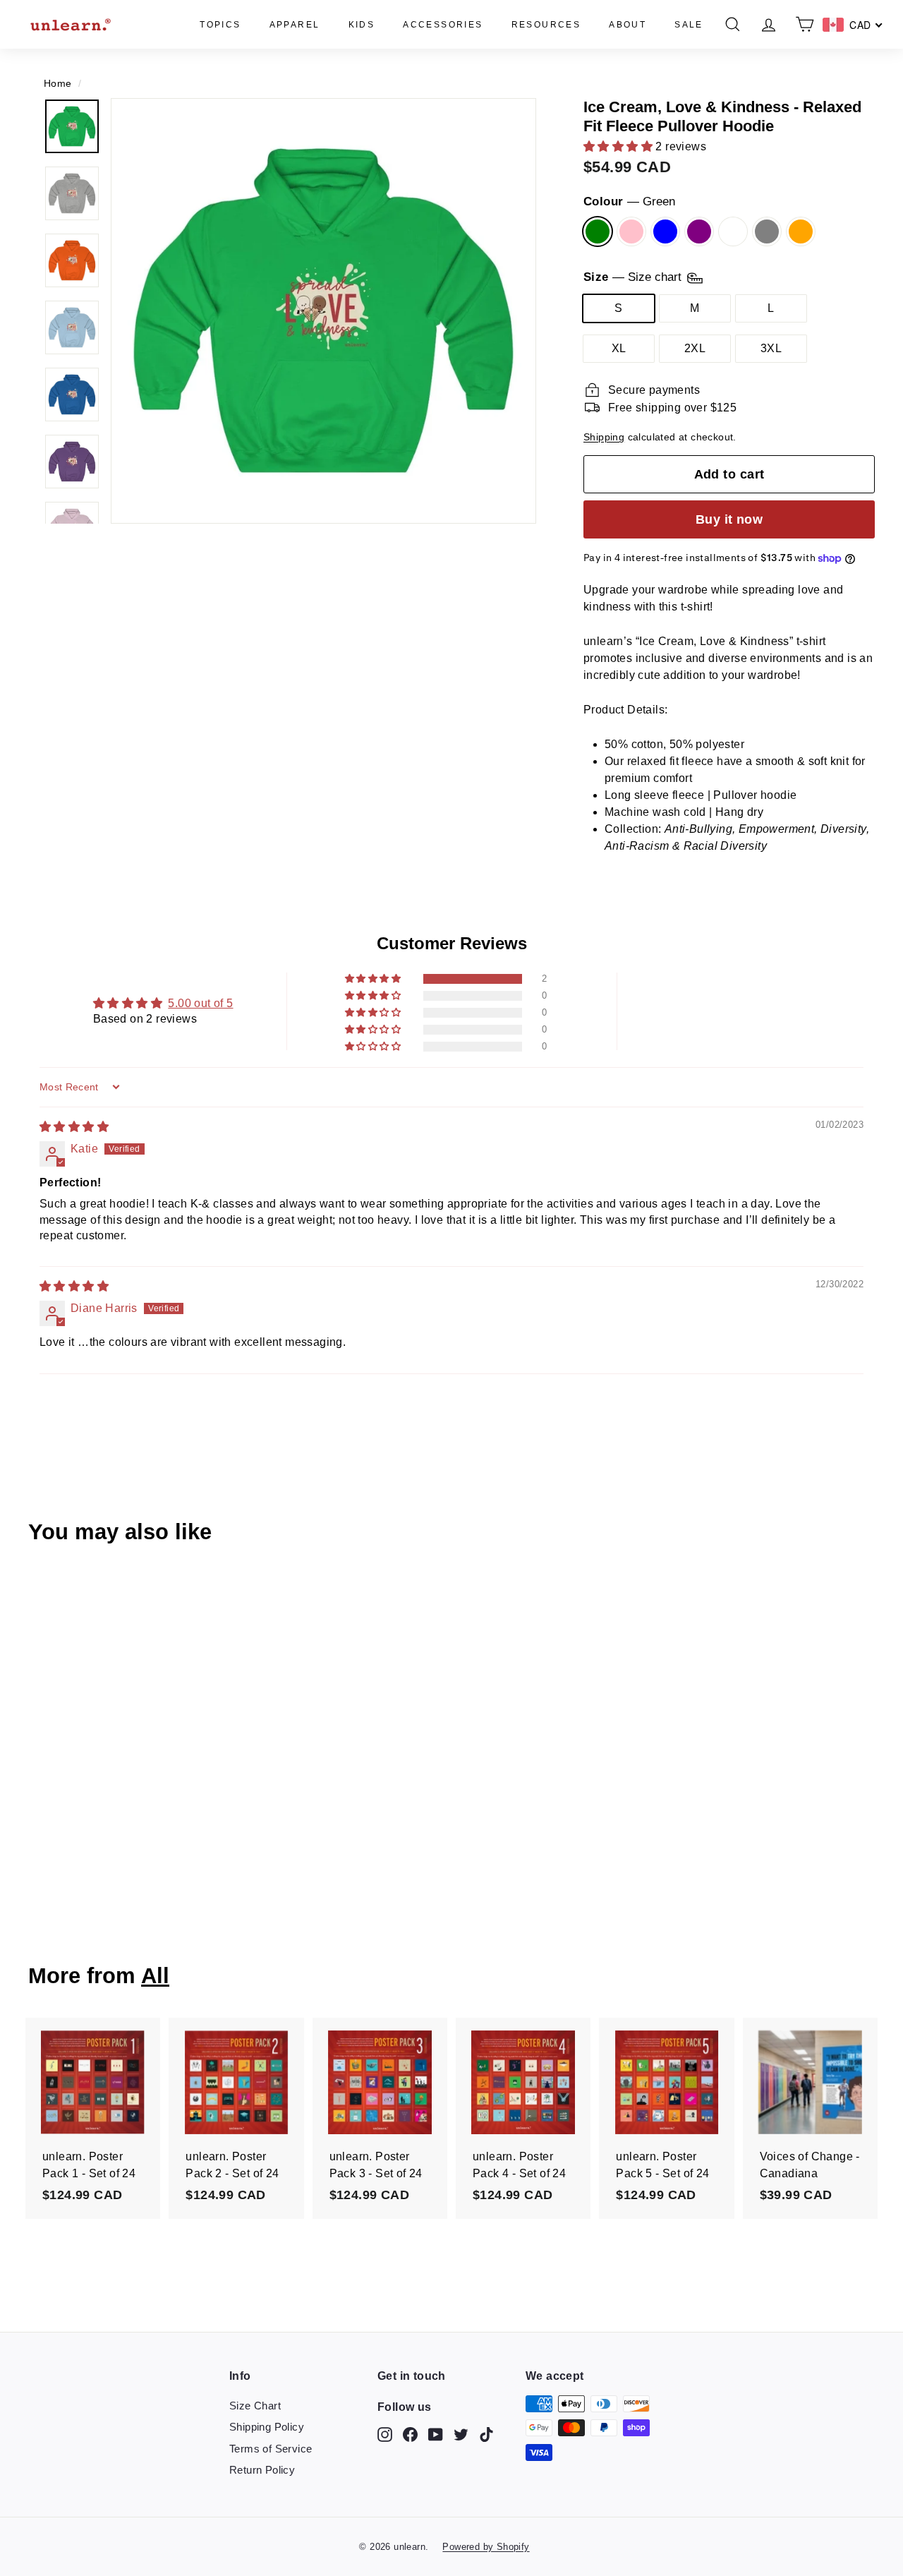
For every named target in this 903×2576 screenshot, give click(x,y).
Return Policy (262, 2470)
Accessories (443, 25)
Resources (546, 25)
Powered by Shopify (486, 2547)
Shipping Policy (267, 2427)
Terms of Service (271, 2449)
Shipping (604, 437)
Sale (689, 25)
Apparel (295, 25)
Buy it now (729, 519)
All (155, 1976)
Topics (220, 25)
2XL (695, 348)
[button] (619, 146)
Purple (699, 231)
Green (598, 231)
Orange (801, 231)
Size (634, 278)
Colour (629, 201)
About (628, 25)
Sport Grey (767, 231)
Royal (733, 231)
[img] (74, 1127)
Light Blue (665, 231)
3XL (771, 348)
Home (58, 84)
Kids (362, 25)
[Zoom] (323, 311)
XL (619, 348)
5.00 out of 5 (200, 1003)
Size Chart (255, 2406)
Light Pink (631, 231)
